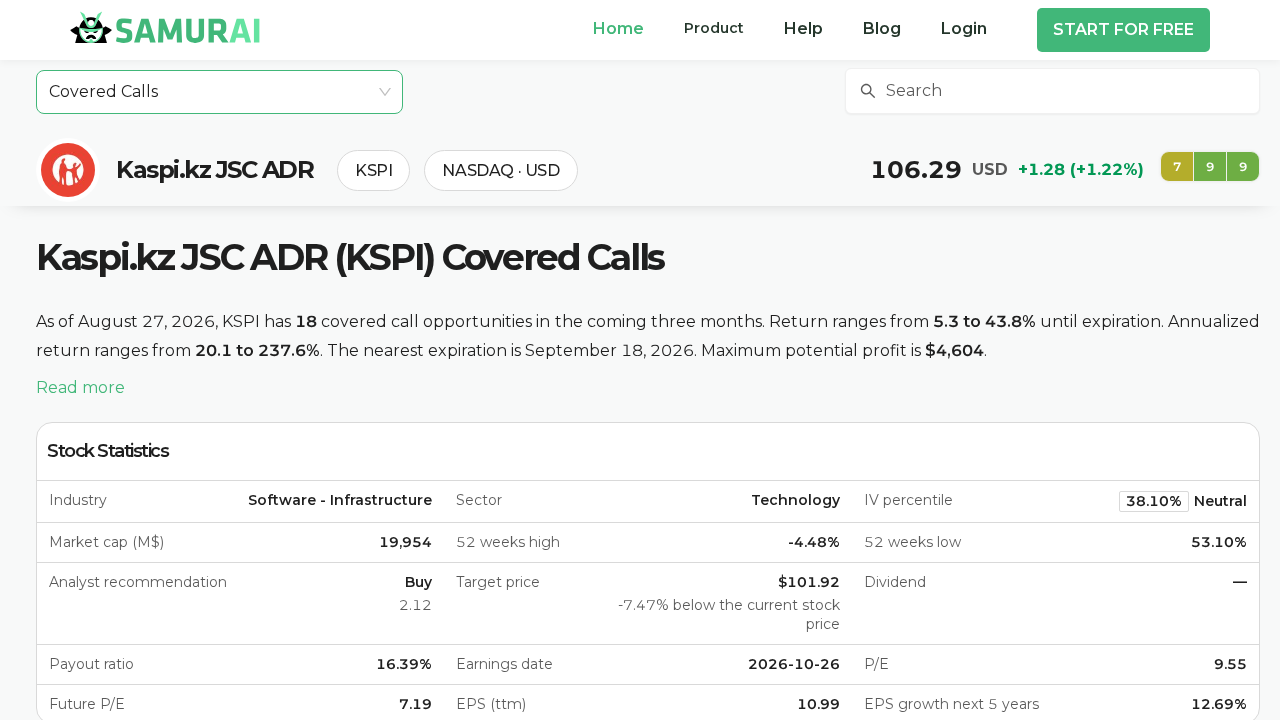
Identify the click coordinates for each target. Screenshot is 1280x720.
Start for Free (1123, 29)
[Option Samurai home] (165, 27)
